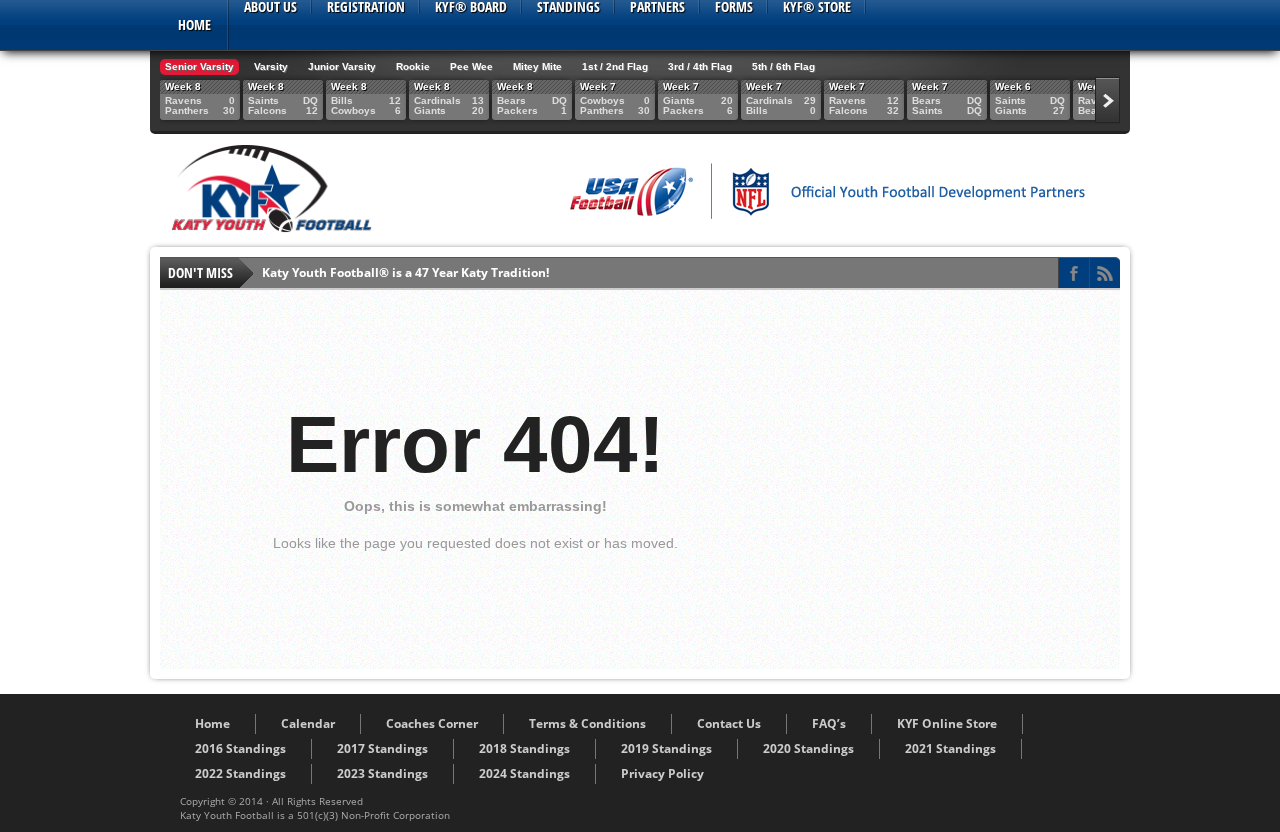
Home (194, 24)
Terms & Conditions (587, 723)
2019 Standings (666, 748)
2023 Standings (382, 773)
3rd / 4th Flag (700, 66)
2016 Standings (240, 748)
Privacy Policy (662, 773)
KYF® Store (817, 7)
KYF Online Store (947, 723)
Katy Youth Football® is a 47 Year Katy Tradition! (405, 272)
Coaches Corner (432, 723)
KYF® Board (471, 7)
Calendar (308, 723)
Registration (366, 7)
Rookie (413, 66)
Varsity (271, 66)
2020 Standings (808, 748)
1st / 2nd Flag (615, 66)
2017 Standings (382, 748)
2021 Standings (950, 748)
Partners (657, 7)
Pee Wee (471, 66)
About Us (270, 7)
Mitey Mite (537, 66)
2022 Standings (240, 773)
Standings (568, 7)
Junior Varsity (342, 66)
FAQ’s (829, 723)
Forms (734, 7)
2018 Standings (524, 748)
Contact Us (729, 723)
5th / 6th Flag (783, 66)
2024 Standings (524, 773)
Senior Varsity (199, 66)
